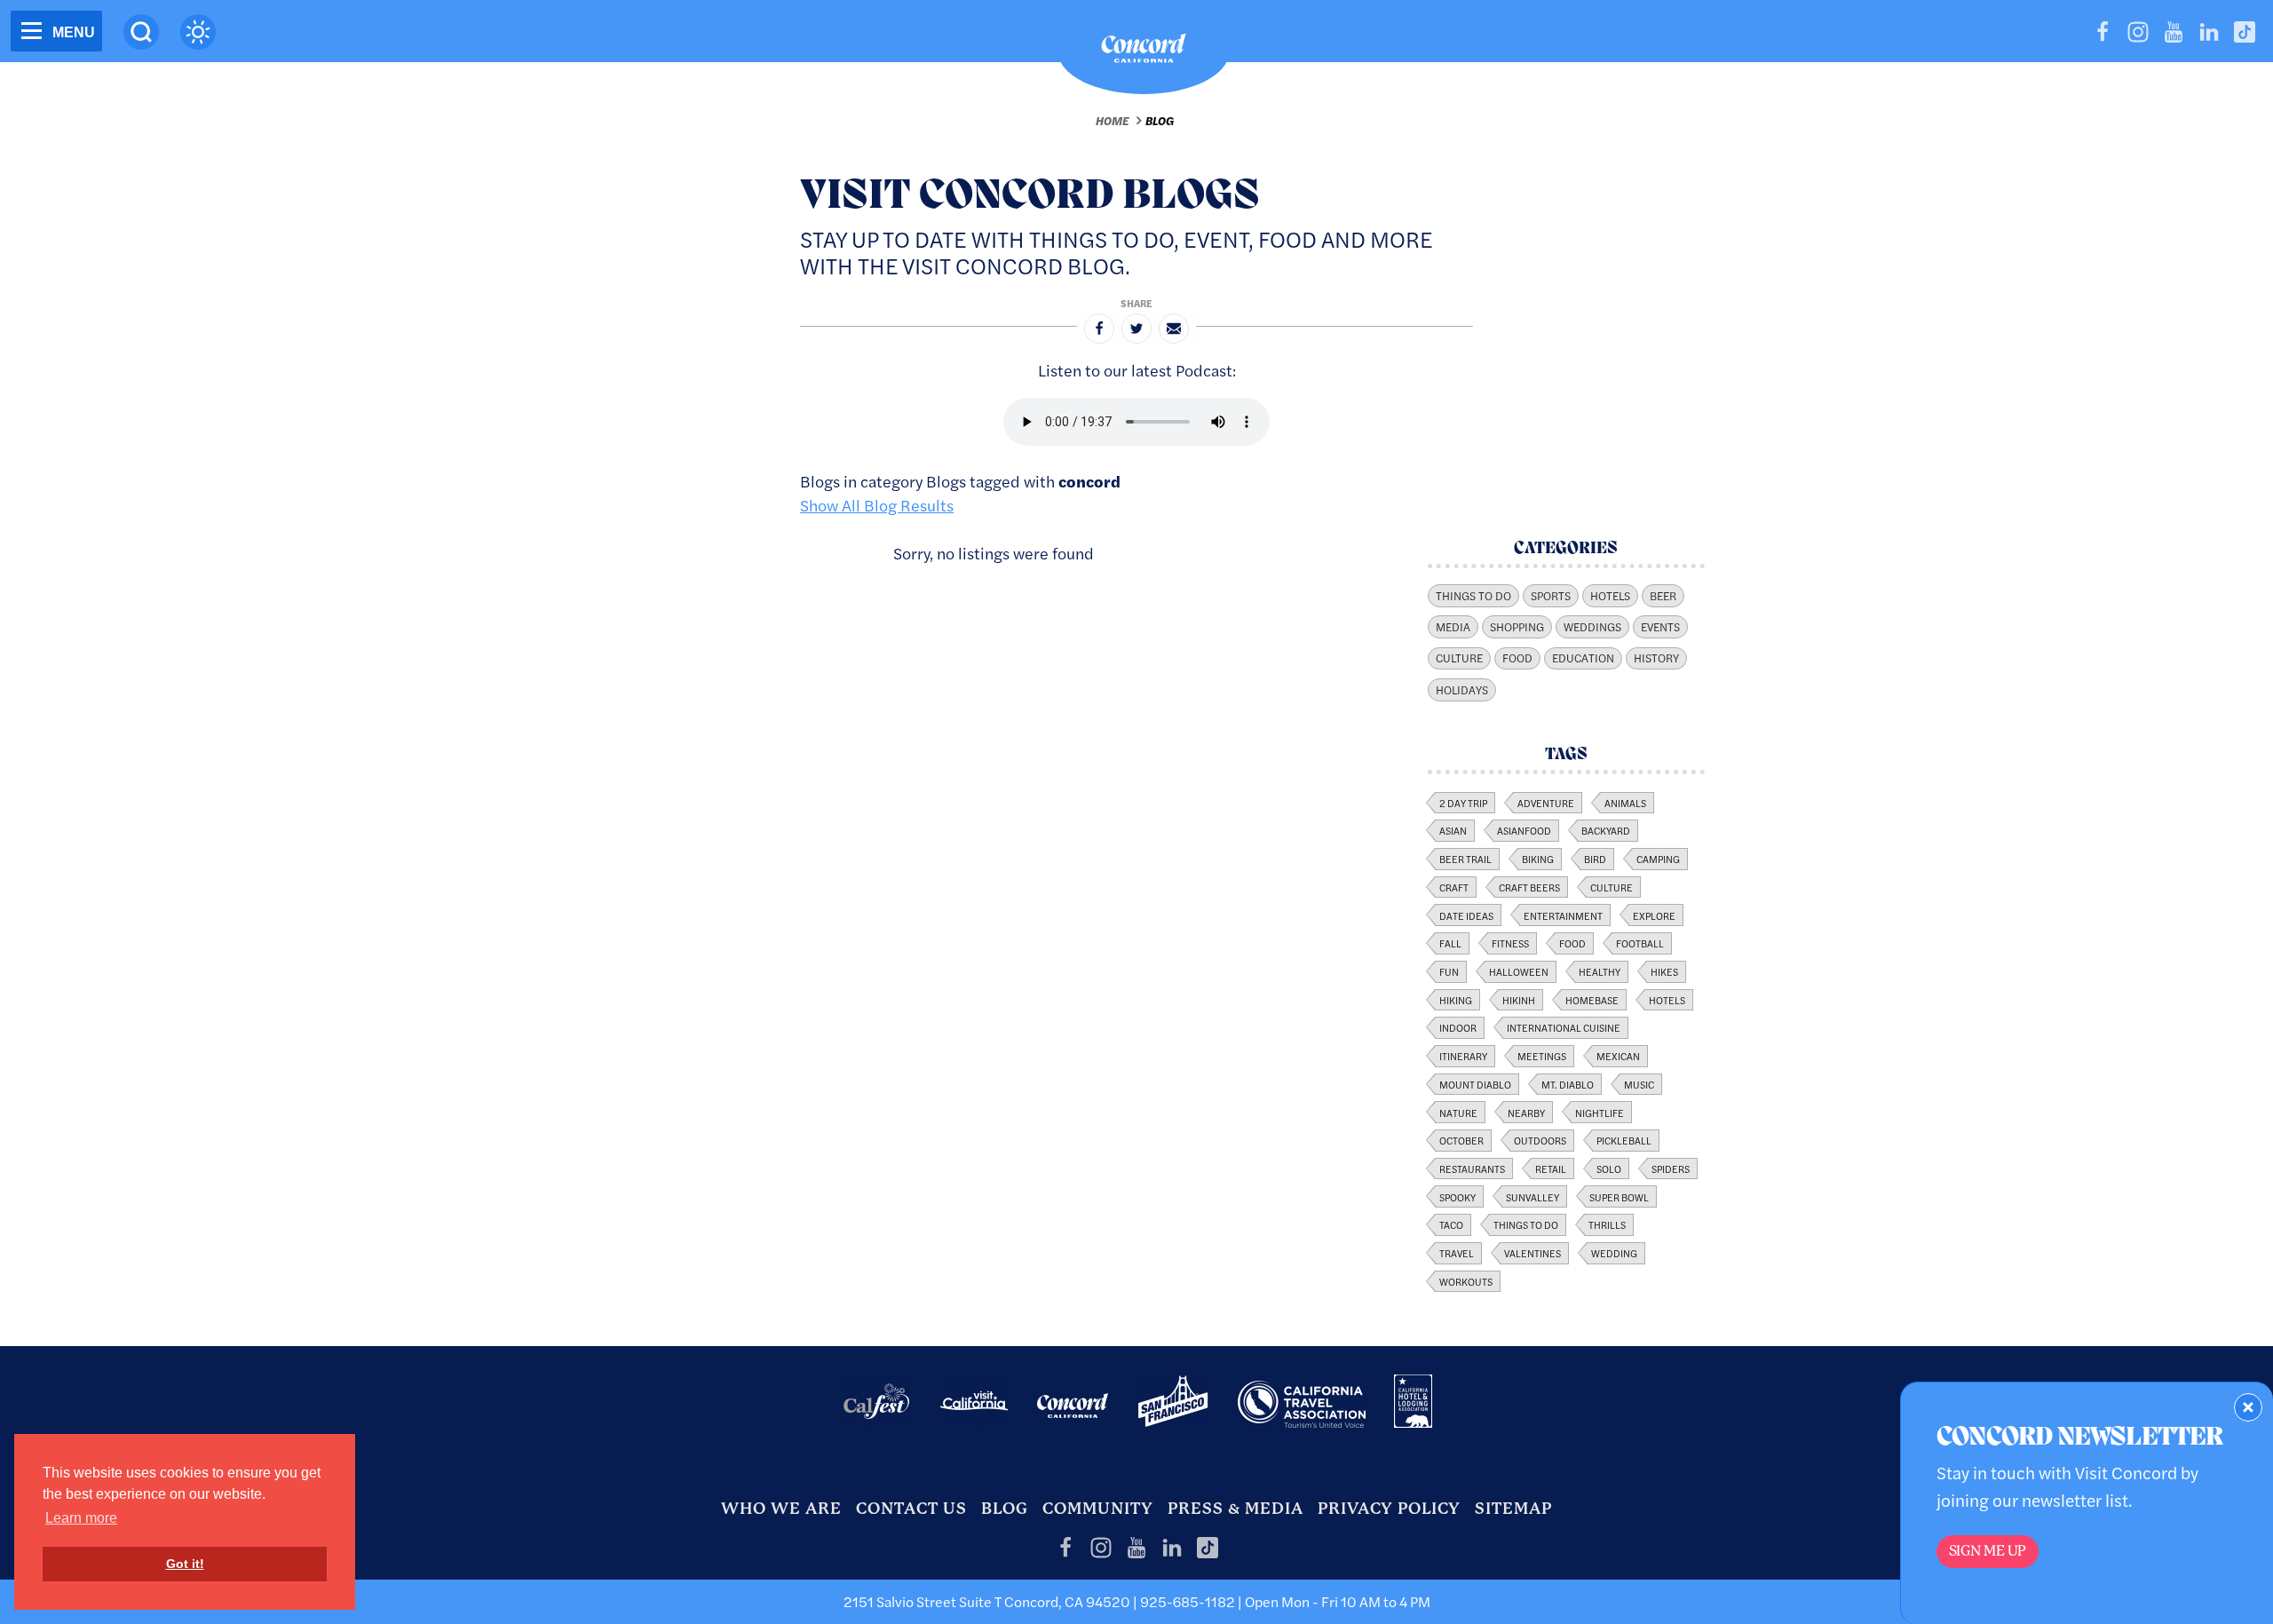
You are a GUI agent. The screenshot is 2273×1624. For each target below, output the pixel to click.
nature (1458, 1113)
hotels (1667, 1000)
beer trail (1465, 859)
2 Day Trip (1463, 803)
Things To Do (1473, 596)
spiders (1671, 1168)
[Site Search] (141, 32)
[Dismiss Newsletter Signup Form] (2248, 1407)
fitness (1510, 943)
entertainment (1563, 915)
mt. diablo (1568, 1084)
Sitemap (1513, 1508)
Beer (1663, 596)
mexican (1618, 1056)
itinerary (1463, 1056)
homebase (1592, 1000)
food (1572, 943)
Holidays (1462, 690)
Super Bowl (1619, 1197)
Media (1453, 627)
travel (1457, 1253)
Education (1583, 658)
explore (1654, 915)
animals (1625, 803)
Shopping (1517, 627)
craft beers (1529, 887)
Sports (1551, 596)
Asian (1453, 830)
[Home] (1144, 52)
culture (1612, 887)
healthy (1600, 971)
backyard (1606, 830)
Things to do (1526, 1224)
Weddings (1592, 627)
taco (1451, 1224)
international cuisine (1564, 1027)
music (1639, 1084)
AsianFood (1524, 830)
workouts (1466, 1281)
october (1461, 1140)
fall (1450, 943)
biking (1538, 859)
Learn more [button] (81, 1518)
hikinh (1519, 1000)
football (1640, 943)
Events (1660, 627)
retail (1551, 1168)
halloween (1519, 971)
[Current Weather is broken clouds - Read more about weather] (198, 32)
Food (1517, 658)
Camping (1658, 859)
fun (1449, 971)
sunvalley (1532, 1197)
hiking (1456, 1000)
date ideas (1466, 915)
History (1656, 658)
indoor (1458, 1027)
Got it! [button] (185, 1564)
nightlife (1600, 1113)
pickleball (1624, 1140)
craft (1454, 887)
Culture (1459, 658)
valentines (1532, 1253)
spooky (1457, 1197)
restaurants (1472, 1168)
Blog (1160, 121)
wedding (1614, 1253)
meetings (1542, 1056)
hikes (1664, 971)
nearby (1526, 1113)
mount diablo (1475, 1084)
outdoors (1540, 1140)
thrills (1607, 1224)
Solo (1609, 1168)
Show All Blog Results (877, 505)
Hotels (1610, 596)
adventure (1546, 803)
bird (1595, 859)
